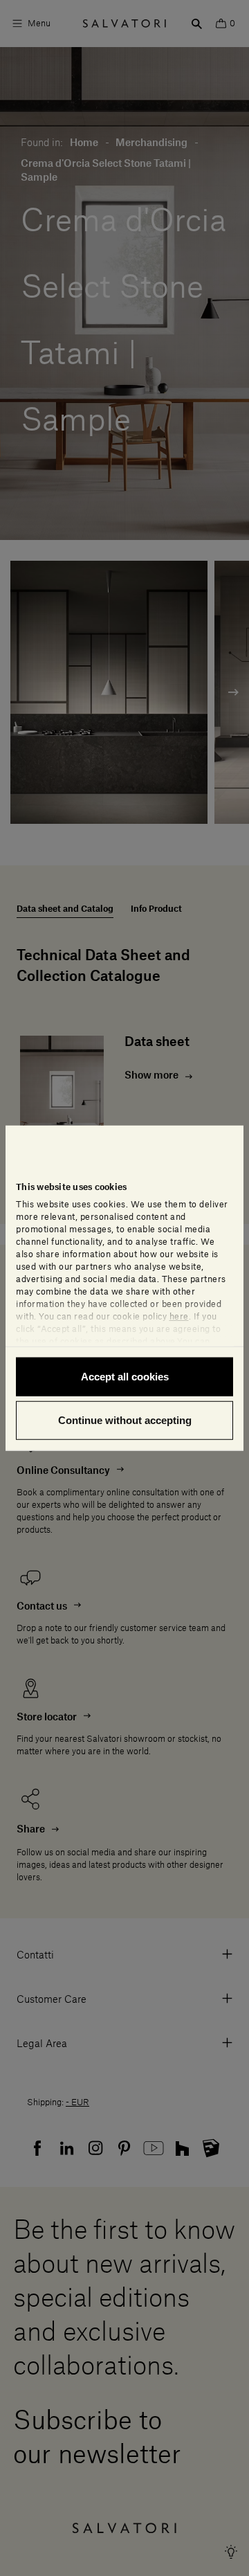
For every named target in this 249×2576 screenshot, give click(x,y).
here (179, 1316)
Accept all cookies (125, 1376)
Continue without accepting (125, 1420)
